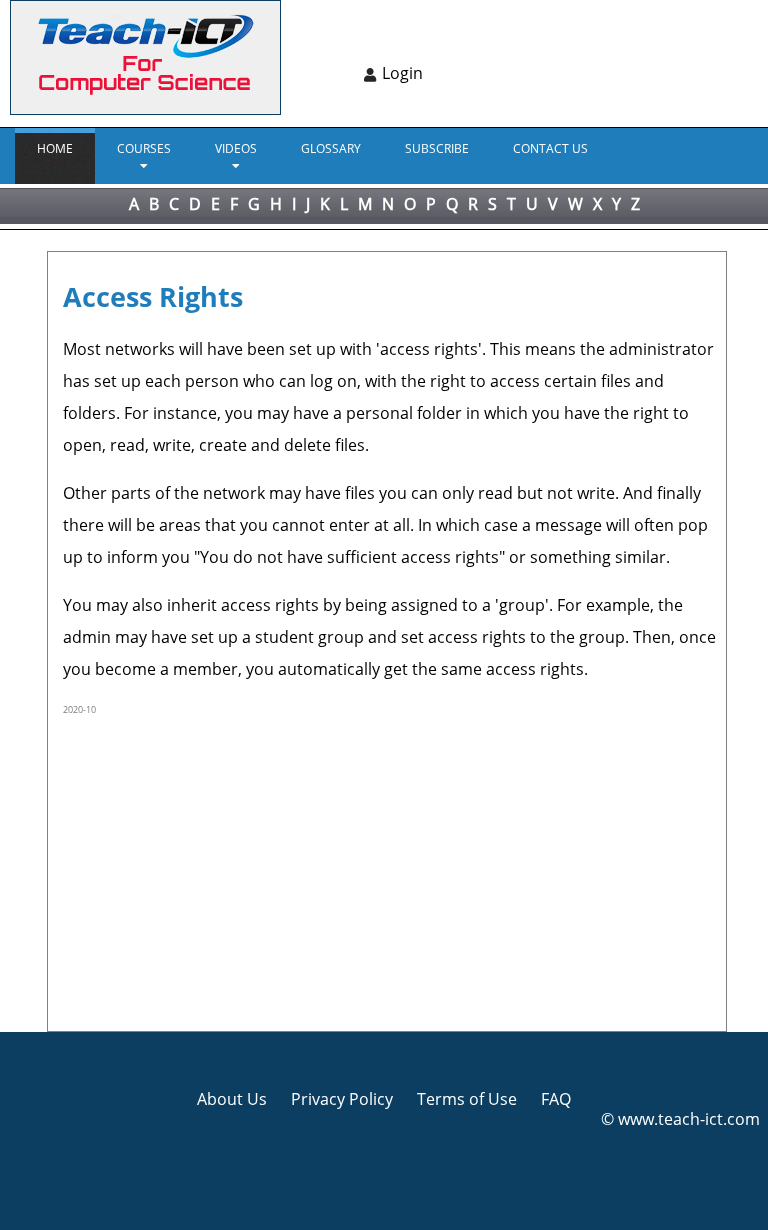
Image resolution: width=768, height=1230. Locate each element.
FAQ (556, 1099)
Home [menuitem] (55, 148)
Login (402, 73)
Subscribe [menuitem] (437, 148)
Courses (144, 148)
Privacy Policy (342, 1099)
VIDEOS (236, 148)
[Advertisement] (389, 871)
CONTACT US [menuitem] (550, 148)
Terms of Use (467, 1099)
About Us (232, 1099)
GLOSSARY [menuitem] (331, 148)
